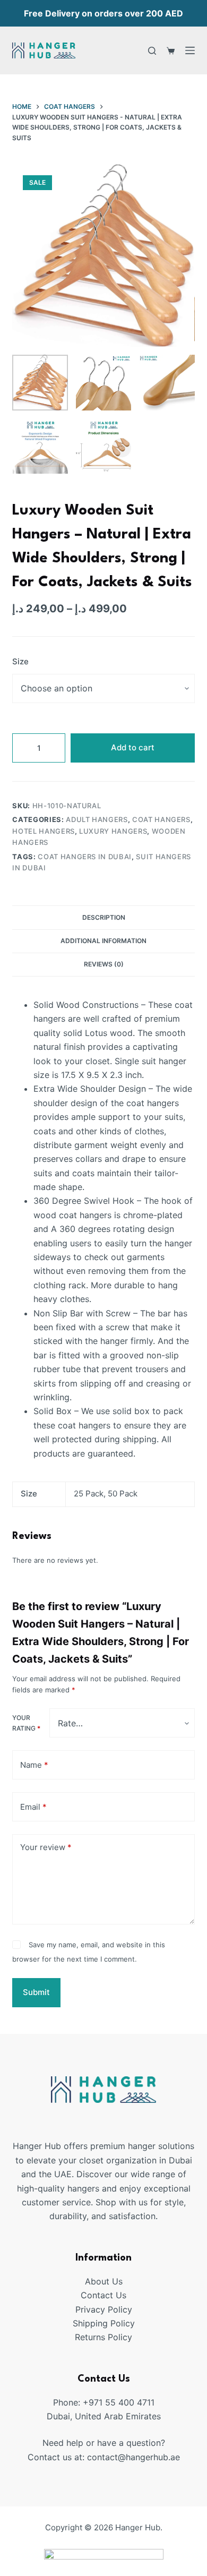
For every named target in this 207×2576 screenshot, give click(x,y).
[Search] (152, 51)
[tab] (103, 917)
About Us (104, 2281)
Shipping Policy (104, 2323)
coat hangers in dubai (85, 857)
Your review (46, 1847)
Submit (36, 1992)
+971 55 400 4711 (119, 2402)
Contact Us (103, 2295)
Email (33, 1807)
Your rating (26, 1723)
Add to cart (133, 747)
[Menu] (190, 50)
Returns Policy (103, 2337)
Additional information (103, 941)
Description (104, 917)
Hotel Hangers (43, 831)
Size (20, 661)
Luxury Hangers (113, 831)
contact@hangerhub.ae (133, 2457)
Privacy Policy (104, 2309)
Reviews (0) (104, 964)
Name (34, 1765)
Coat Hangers (161, 819)
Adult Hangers (97, 819)
